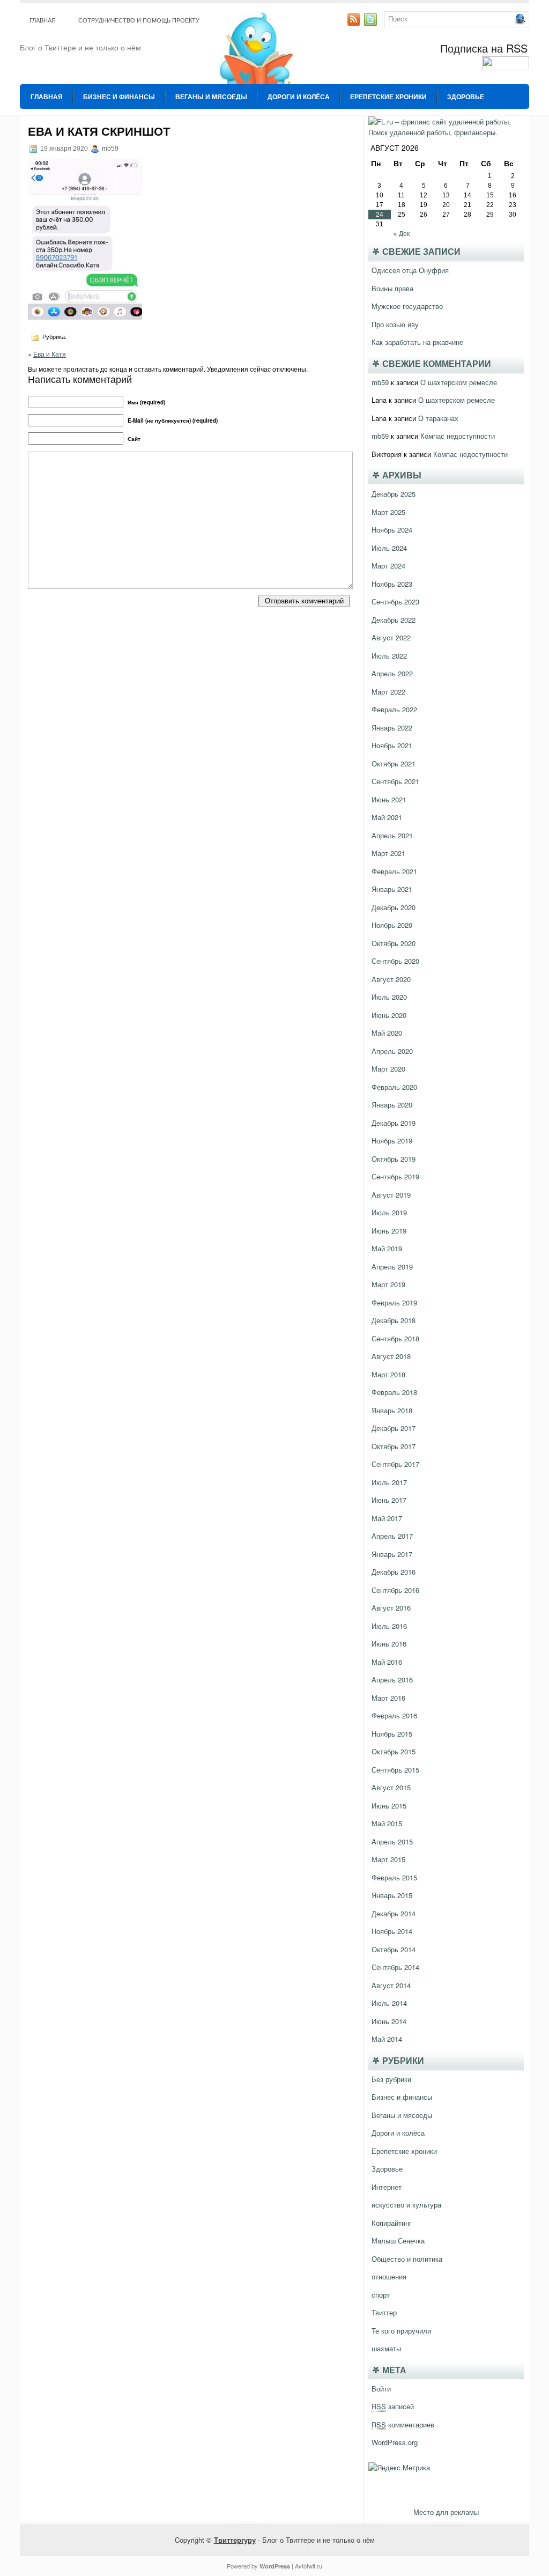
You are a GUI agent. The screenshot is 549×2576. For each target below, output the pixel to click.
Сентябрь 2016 (395, 1590)
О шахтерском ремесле (459, 382)
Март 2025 (388, 512)
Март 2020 (388, 1069)
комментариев (403, 2424)
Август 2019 (391, 1195)
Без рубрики (391, 2079)
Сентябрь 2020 (395, 961)
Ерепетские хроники (388, 97)
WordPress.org (395, 2442)
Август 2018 (391, 1356)
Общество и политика (407, 2259)
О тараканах (438, 418)
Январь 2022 (392, 728)
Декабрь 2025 (394, 494)
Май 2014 (387, 2039)
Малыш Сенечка (398, 2241)
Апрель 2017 (392, 1536)
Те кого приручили (401, 2331)
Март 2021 (388, 853)
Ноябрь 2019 (392, 1141)
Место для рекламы (446, 2512)
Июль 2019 (389, 1212)
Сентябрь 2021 (395, 781)
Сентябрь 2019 (395, 1176)
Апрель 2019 (392, 1267)
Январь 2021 (392, 889)
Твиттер (384, 2312)
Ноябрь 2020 (392, 925)
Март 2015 (388, 1859)
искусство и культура (406, 2205)
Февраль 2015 (394, 1877)
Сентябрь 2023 (395, 601)
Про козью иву (395, 324)
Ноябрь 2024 (392, 530)
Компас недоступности (458, 436)
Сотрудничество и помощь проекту (139, 20)
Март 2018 (388, 1374)
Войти (381, 2389)
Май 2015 (387, 1823)
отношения (389, 2276)
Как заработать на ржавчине (417, 342)
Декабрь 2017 (394, 1428)
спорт (381, 2295)
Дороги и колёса (299, 97)
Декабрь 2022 (394, 620)
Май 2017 (387, 1518)
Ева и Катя (50, 354)
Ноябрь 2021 (392, 745)
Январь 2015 (392, 1895)
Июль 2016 (389, 1626)
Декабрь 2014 (394, 1913)
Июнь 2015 (389, 1806)
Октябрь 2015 (394, 1751)
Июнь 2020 (389, 1015)
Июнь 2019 (389, 1231)
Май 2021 (387, 817)
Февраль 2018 (394, 1392)
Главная (43, 20)
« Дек (402, 234)
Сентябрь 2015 (395, 1770)
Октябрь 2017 (394, 1446)
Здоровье (466, 97)
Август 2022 (391, 637)
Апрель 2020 (392, 1051)
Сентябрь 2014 (395, 1967)
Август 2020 (391, 979)
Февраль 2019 (394, 1302)
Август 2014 (391, 1985)
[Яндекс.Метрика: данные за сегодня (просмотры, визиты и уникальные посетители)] (399, 2468)
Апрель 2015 (392, 1841)
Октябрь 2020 (394, 943)
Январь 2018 (392, 1410)
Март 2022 (388, 692)
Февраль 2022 (394, 709)
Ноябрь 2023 (392, 584)
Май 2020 (387, 1033)
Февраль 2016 (394, 1715)
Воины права (392, 288)
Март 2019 (388, 1284)
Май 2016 (387, 1662)
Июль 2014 (389, 2003)
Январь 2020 (392, 1105)
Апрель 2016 (392, 1680)
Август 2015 (391, 1787)
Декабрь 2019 (394, 1123)
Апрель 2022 (392, 673)
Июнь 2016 (389, 1644)
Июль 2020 (389, 997)
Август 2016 (391, 1608)
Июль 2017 (389, 1482)
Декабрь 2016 (394, 1572)
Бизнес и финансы (119, 97)
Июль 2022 (389, 656)
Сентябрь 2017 (395, 1464)
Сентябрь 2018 (395, 1338)
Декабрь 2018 (394, 1320)
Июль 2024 (389, 548)
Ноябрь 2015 (392, 1734)
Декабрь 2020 (394, 907)
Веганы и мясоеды (211, 97)
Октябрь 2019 (394, 1159)
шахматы (386, 2348)
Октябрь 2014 (394, 1949)
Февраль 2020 (394, 1087)
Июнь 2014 (389, 2021)
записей (393, 2406)
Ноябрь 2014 (392, 1931)
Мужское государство (407, 306)
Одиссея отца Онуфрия (410, 270)
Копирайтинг (392, 2223)
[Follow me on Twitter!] (372, 23)
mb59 (380, 382)
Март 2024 (388, 566)
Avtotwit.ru (309, 2566)
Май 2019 (387, 1248)
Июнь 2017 (389, 1500)
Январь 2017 (392, 1554)
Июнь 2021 (389, 799)
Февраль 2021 (394, 871)
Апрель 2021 (392, 835)
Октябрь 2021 (394, 763)
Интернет (387, 2187)
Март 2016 (388, 1698)
